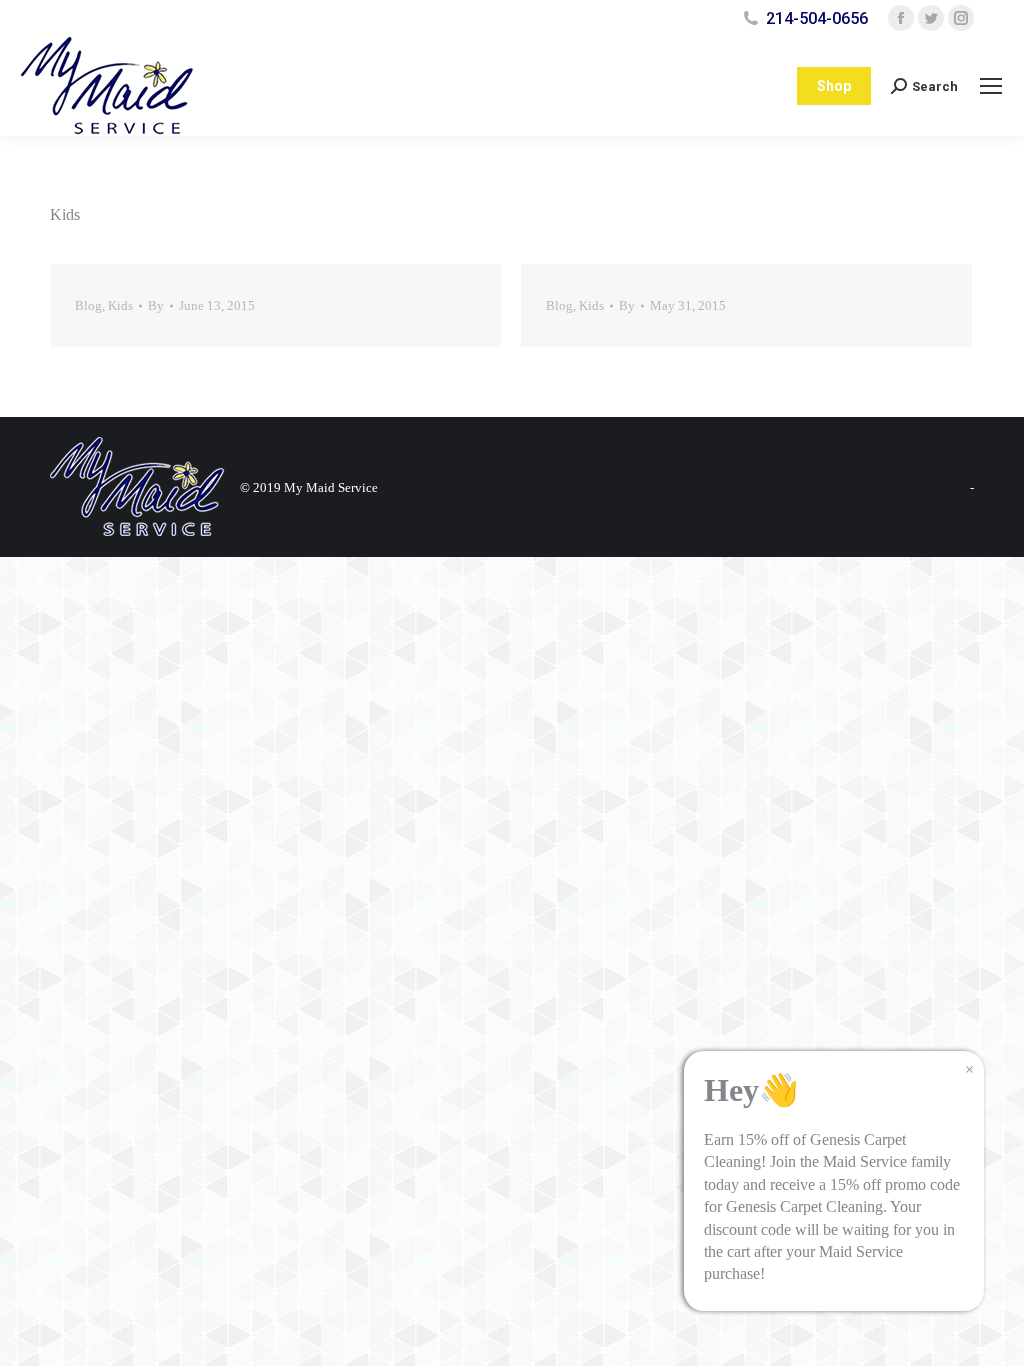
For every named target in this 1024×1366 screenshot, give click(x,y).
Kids (120, 305)
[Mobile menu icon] (991, 86)
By (156, 305)
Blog (88, 305)
